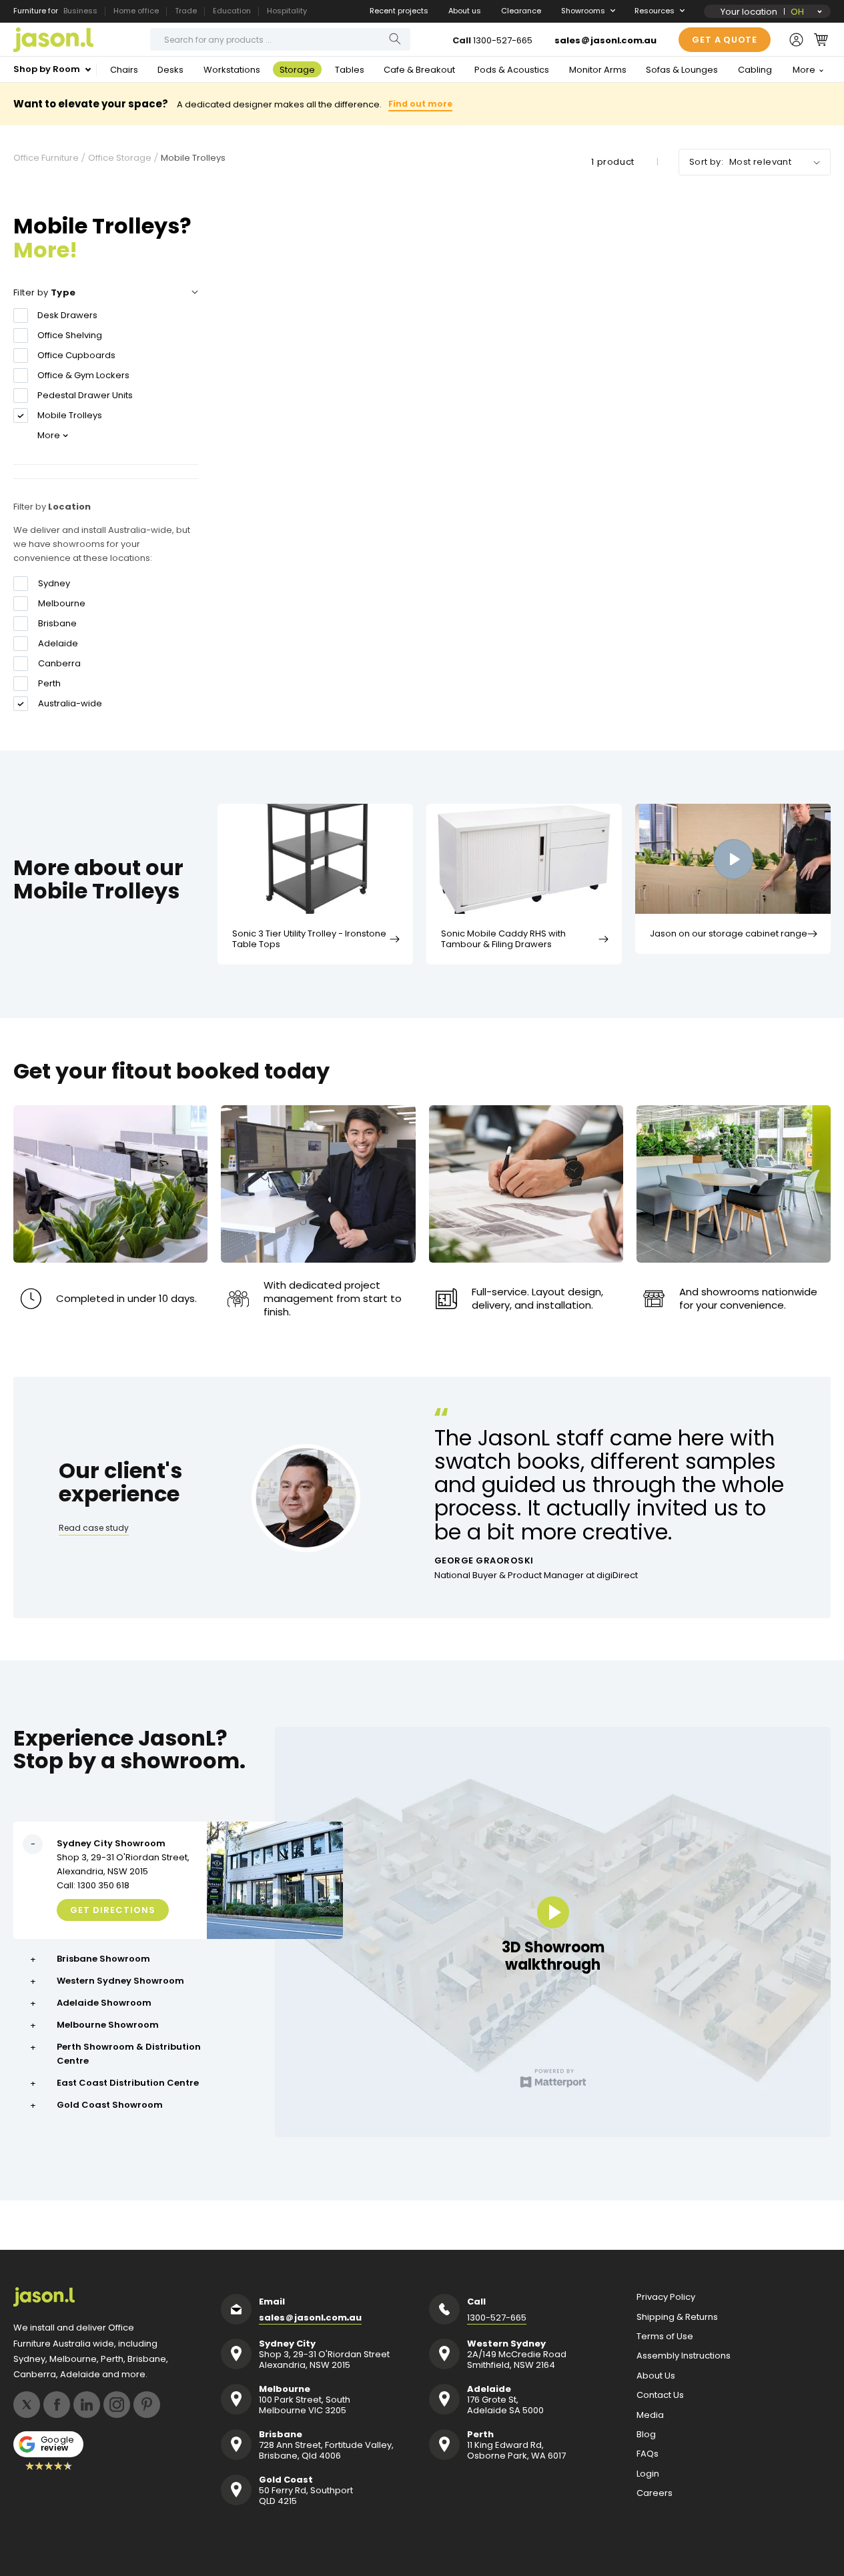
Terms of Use (665, 2337)
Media (650, 2415)
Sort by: (706, 162)
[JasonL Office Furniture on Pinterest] (147, 2405)
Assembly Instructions (684, 2356)
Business (80, 11)
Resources (655, 11)
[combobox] (280, 39)
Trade (186, 11)
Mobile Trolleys (70, 415)
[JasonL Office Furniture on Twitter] (27, 2405)
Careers (655, 2493)
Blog (646, 2435)
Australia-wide (70, 704)
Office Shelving (70, 335)
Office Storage (120, 158)
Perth (49, 684)
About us (465, 11)
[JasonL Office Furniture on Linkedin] (87, 2405)
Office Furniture (46, 158)
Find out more (420, 104)
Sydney (54, 584)
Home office (136, 11)
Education (232, 11)
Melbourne (62, 604)
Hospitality (287, 11)
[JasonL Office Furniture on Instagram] (117, 2405)
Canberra (59, 664)
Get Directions (113, 1910)
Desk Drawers (67, 315)
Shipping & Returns (677, 2317)
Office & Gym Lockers (83, 375)
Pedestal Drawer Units (85, 395)
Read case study (94, 1528)
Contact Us (660, 2395)
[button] (821, 39)
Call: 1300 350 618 (93, 1885)
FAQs (648, 2454)
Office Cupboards (76, 355)
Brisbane (57, 624)
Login (648, 2474)
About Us (656, 2376)
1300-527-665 (503, 40)
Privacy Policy (666, 2297)
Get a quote (725, 40)
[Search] (395, 39)
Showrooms (583, 11)
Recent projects (399, 11)
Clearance (521, 11)
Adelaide (58, 644)
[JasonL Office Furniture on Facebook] (57, 2405)
